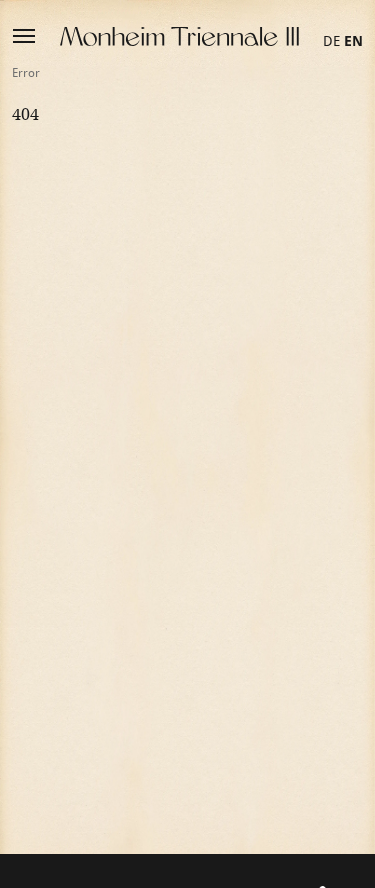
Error (26, 73)
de (331, 41)
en (353, 41)
